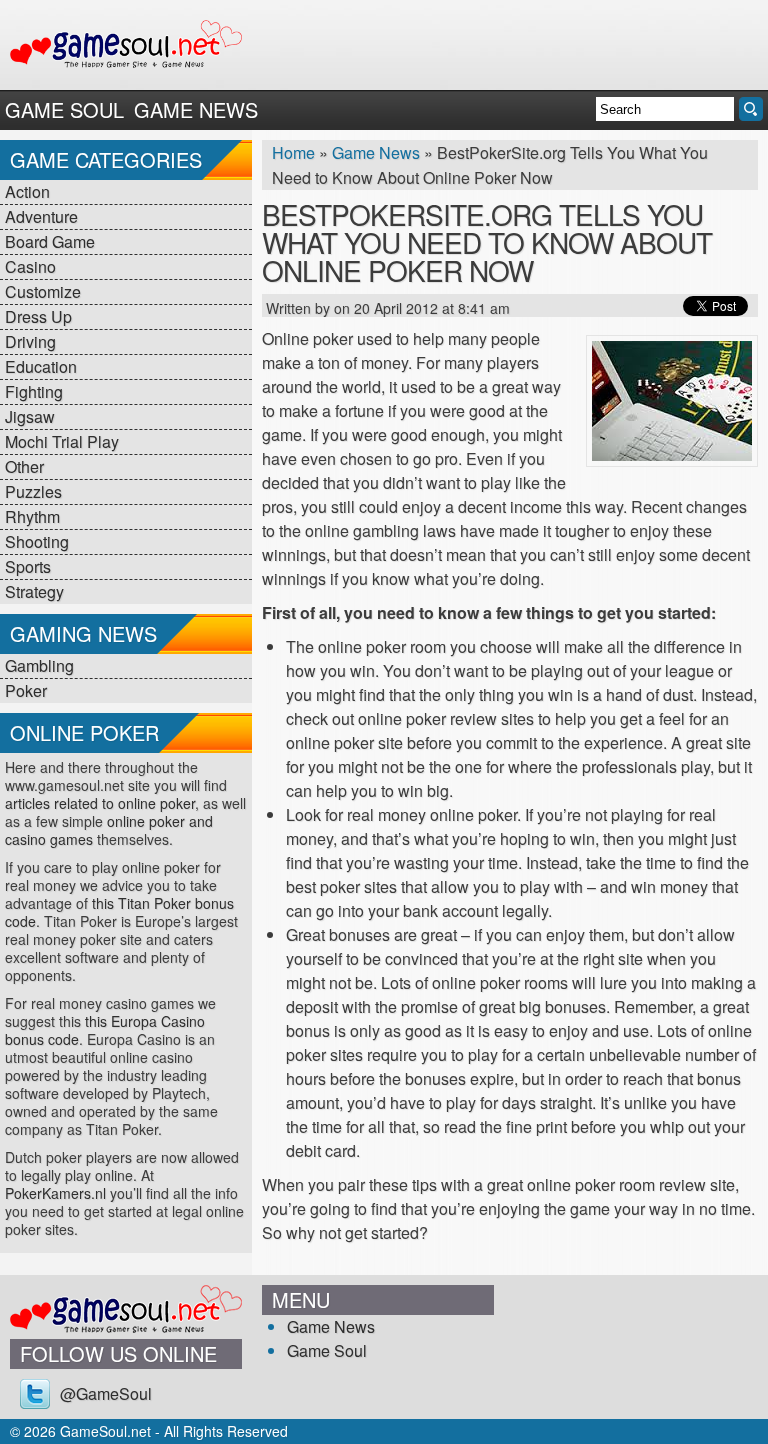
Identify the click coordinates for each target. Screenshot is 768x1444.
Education (41, 366)
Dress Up (38, 316)
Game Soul (64, 109)
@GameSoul (106, 1393)
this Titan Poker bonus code (119, 912)
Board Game (50, 241)
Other (24, 466)
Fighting (34, 391)
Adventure (41, 216)
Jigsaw (30, 416)
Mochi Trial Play (62, 441)
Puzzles (33, 491)
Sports (28, 566)
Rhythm (32, 516)
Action (27, 191)
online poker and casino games (109, 830)
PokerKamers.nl (55, 1193)
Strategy (34, 591)
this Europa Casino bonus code (105, 1030)
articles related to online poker (100, 803)
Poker (26, 690)
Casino (30, 266)
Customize (43, 291)
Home (293, 152)
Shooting (37, 541)
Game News (196, 109)
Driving (30, 341)
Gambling (39, 665)
